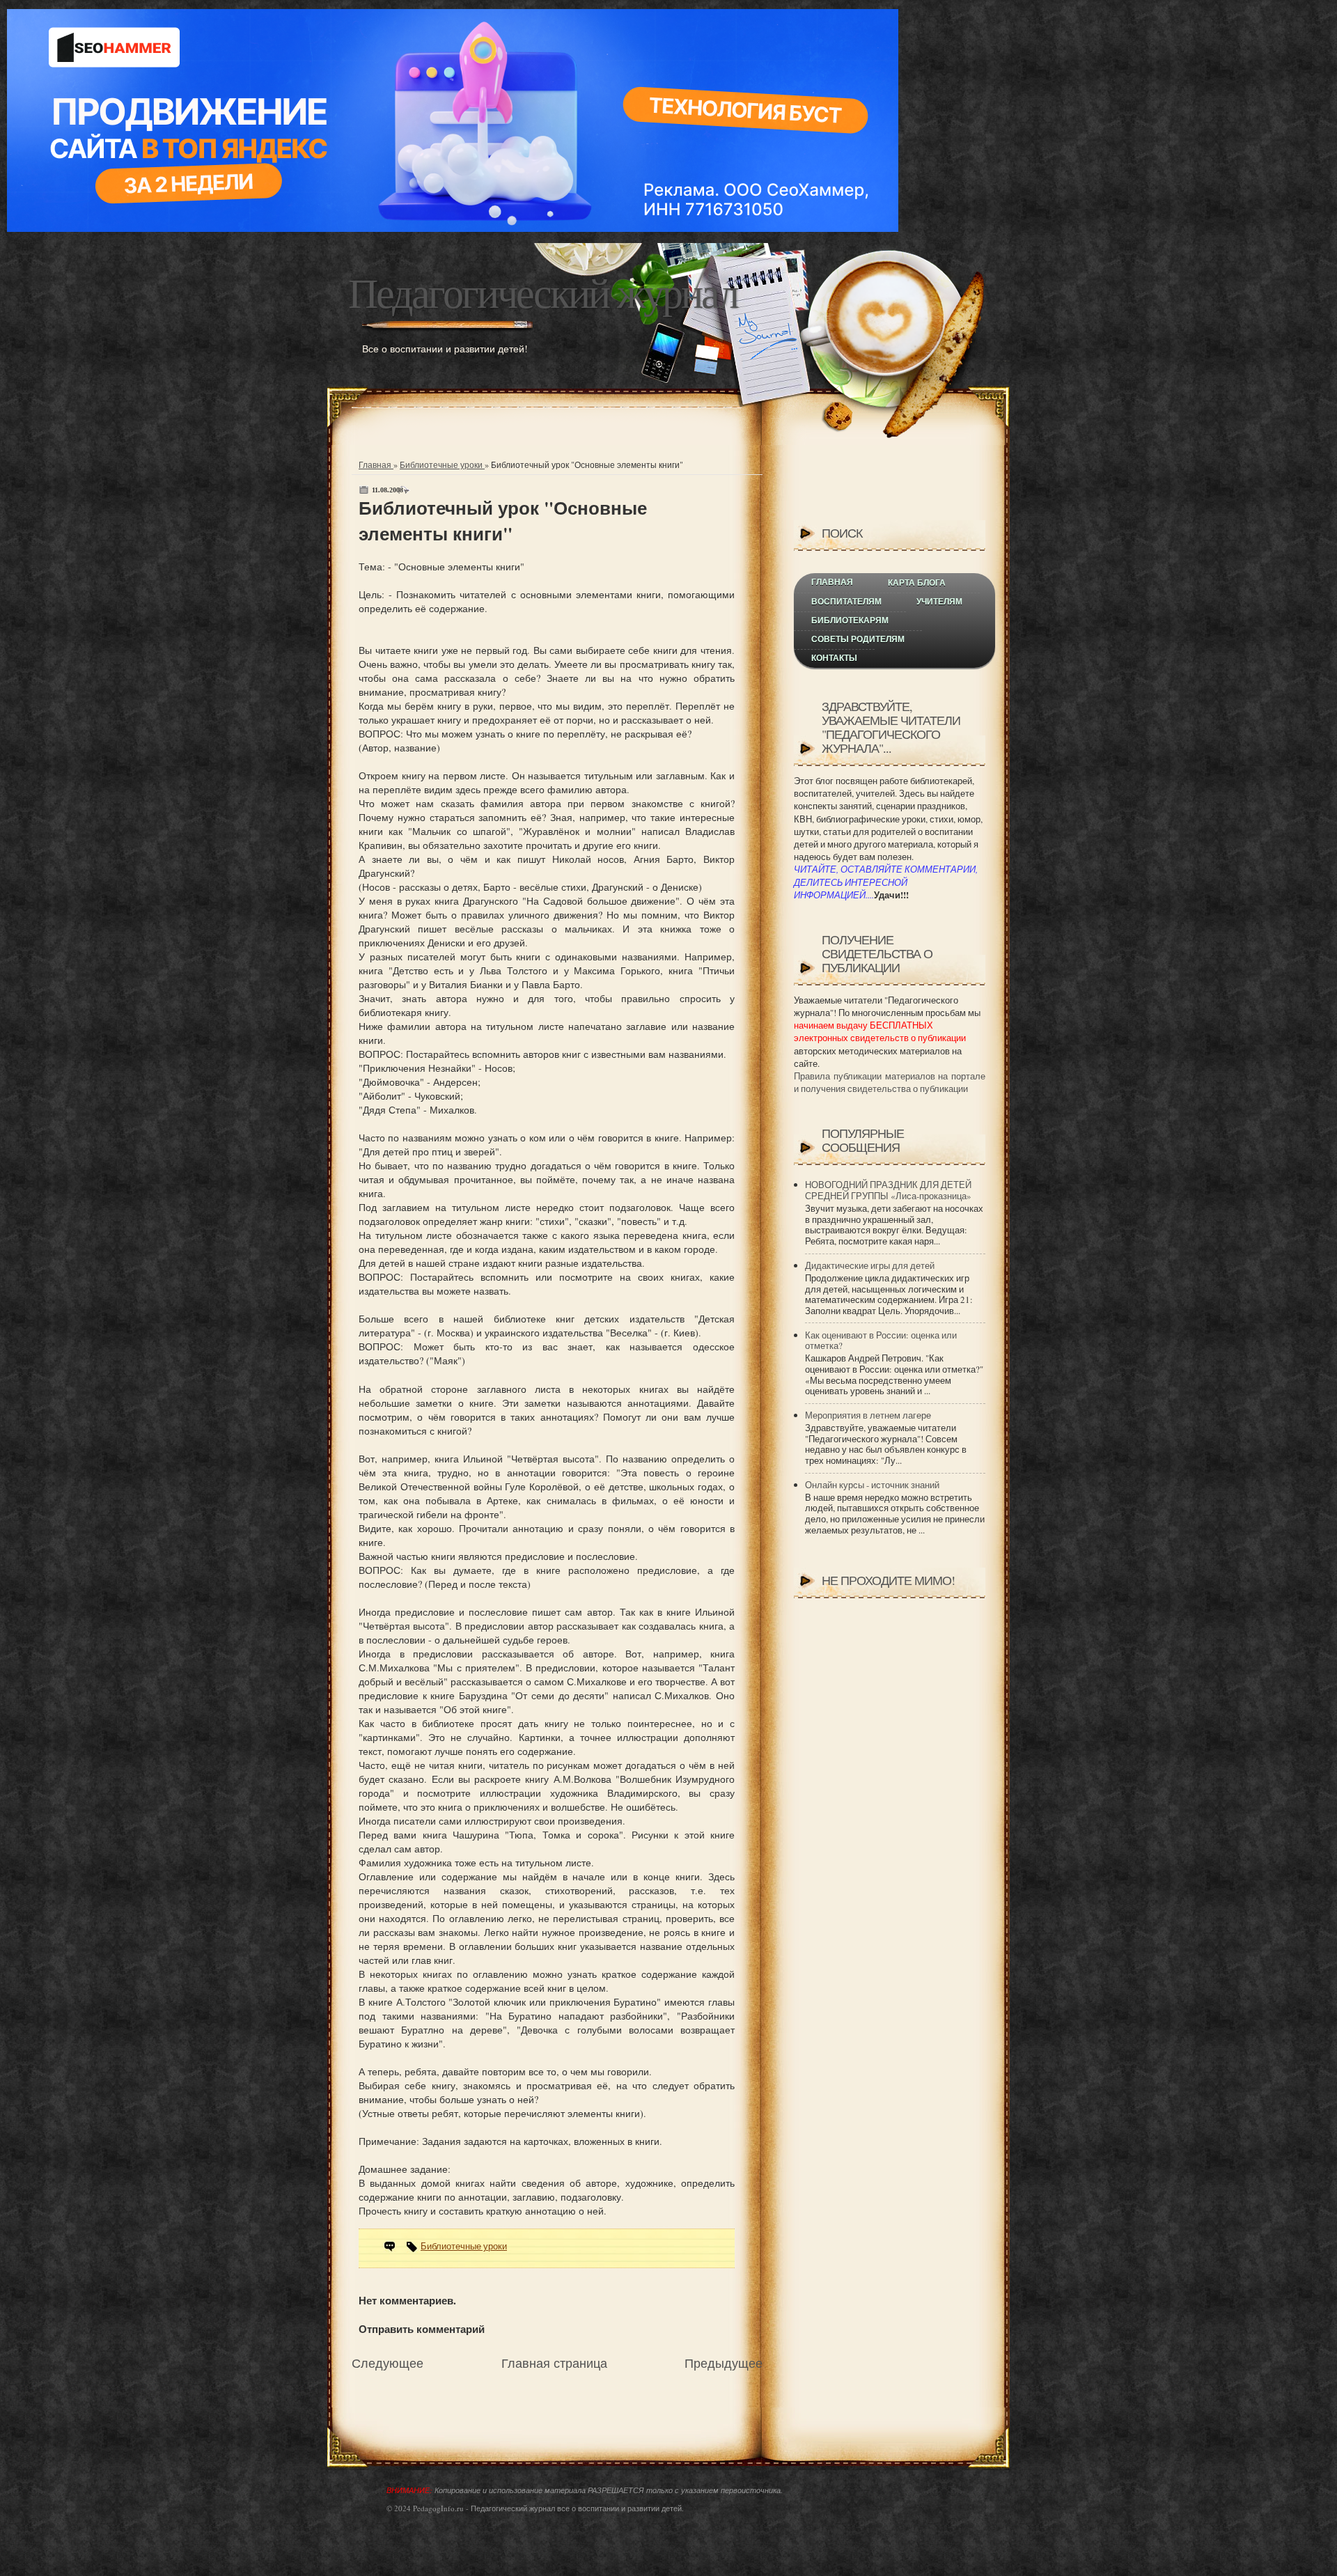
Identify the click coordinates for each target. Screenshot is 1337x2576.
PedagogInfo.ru (438, 2508)
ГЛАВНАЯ (832, 582)
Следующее (388, 2363)
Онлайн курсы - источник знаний (872, 1485)
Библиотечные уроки (442, 465)
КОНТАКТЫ (834, 658)
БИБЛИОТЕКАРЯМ (850, 620)
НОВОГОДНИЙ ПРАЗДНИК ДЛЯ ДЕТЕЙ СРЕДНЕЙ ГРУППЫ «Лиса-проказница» (888, 1190)
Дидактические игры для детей (870, 1265)
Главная (376, 465)
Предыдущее (724, 2363)
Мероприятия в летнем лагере (868, 1415)
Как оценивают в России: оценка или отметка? (881, 1341)
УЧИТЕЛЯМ (939, 602)
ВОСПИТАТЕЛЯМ (846, 602)
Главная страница (554, 2363)
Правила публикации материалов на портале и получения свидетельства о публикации (890, 1082)
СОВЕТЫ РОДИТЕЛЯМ (858, 639)
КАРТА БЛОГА (917, 583)
